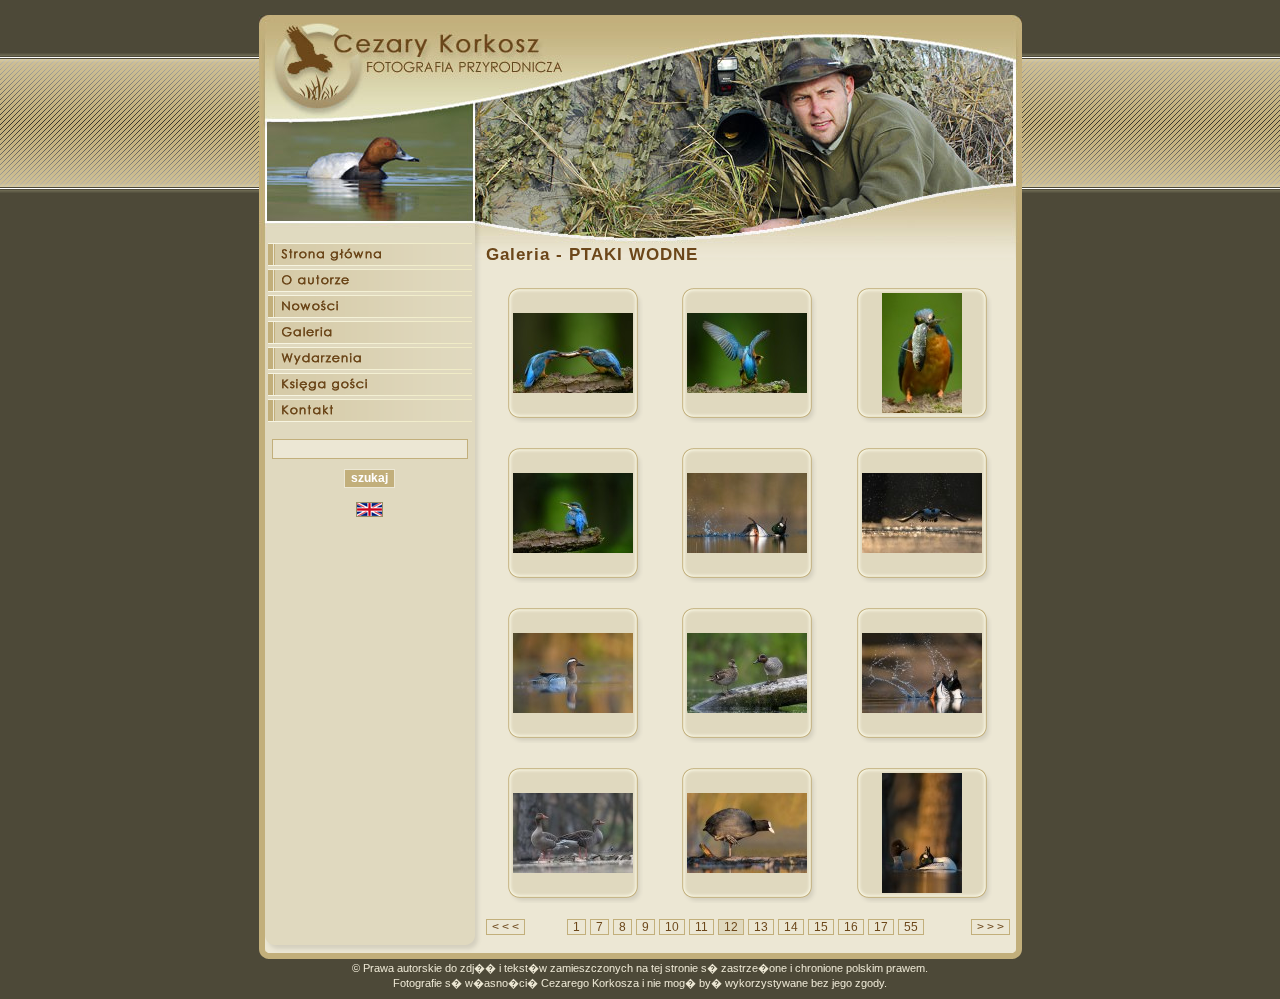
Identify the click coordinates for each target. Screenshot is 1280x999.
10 (672, 927)
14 (791, 927)
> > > (990, 927)
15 (821, 927)
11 (701, 927)
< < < (505, 927)
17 (881, 927)
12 (731, 927)
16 (851, 927)
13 (761, 927)
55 (911, 927)
